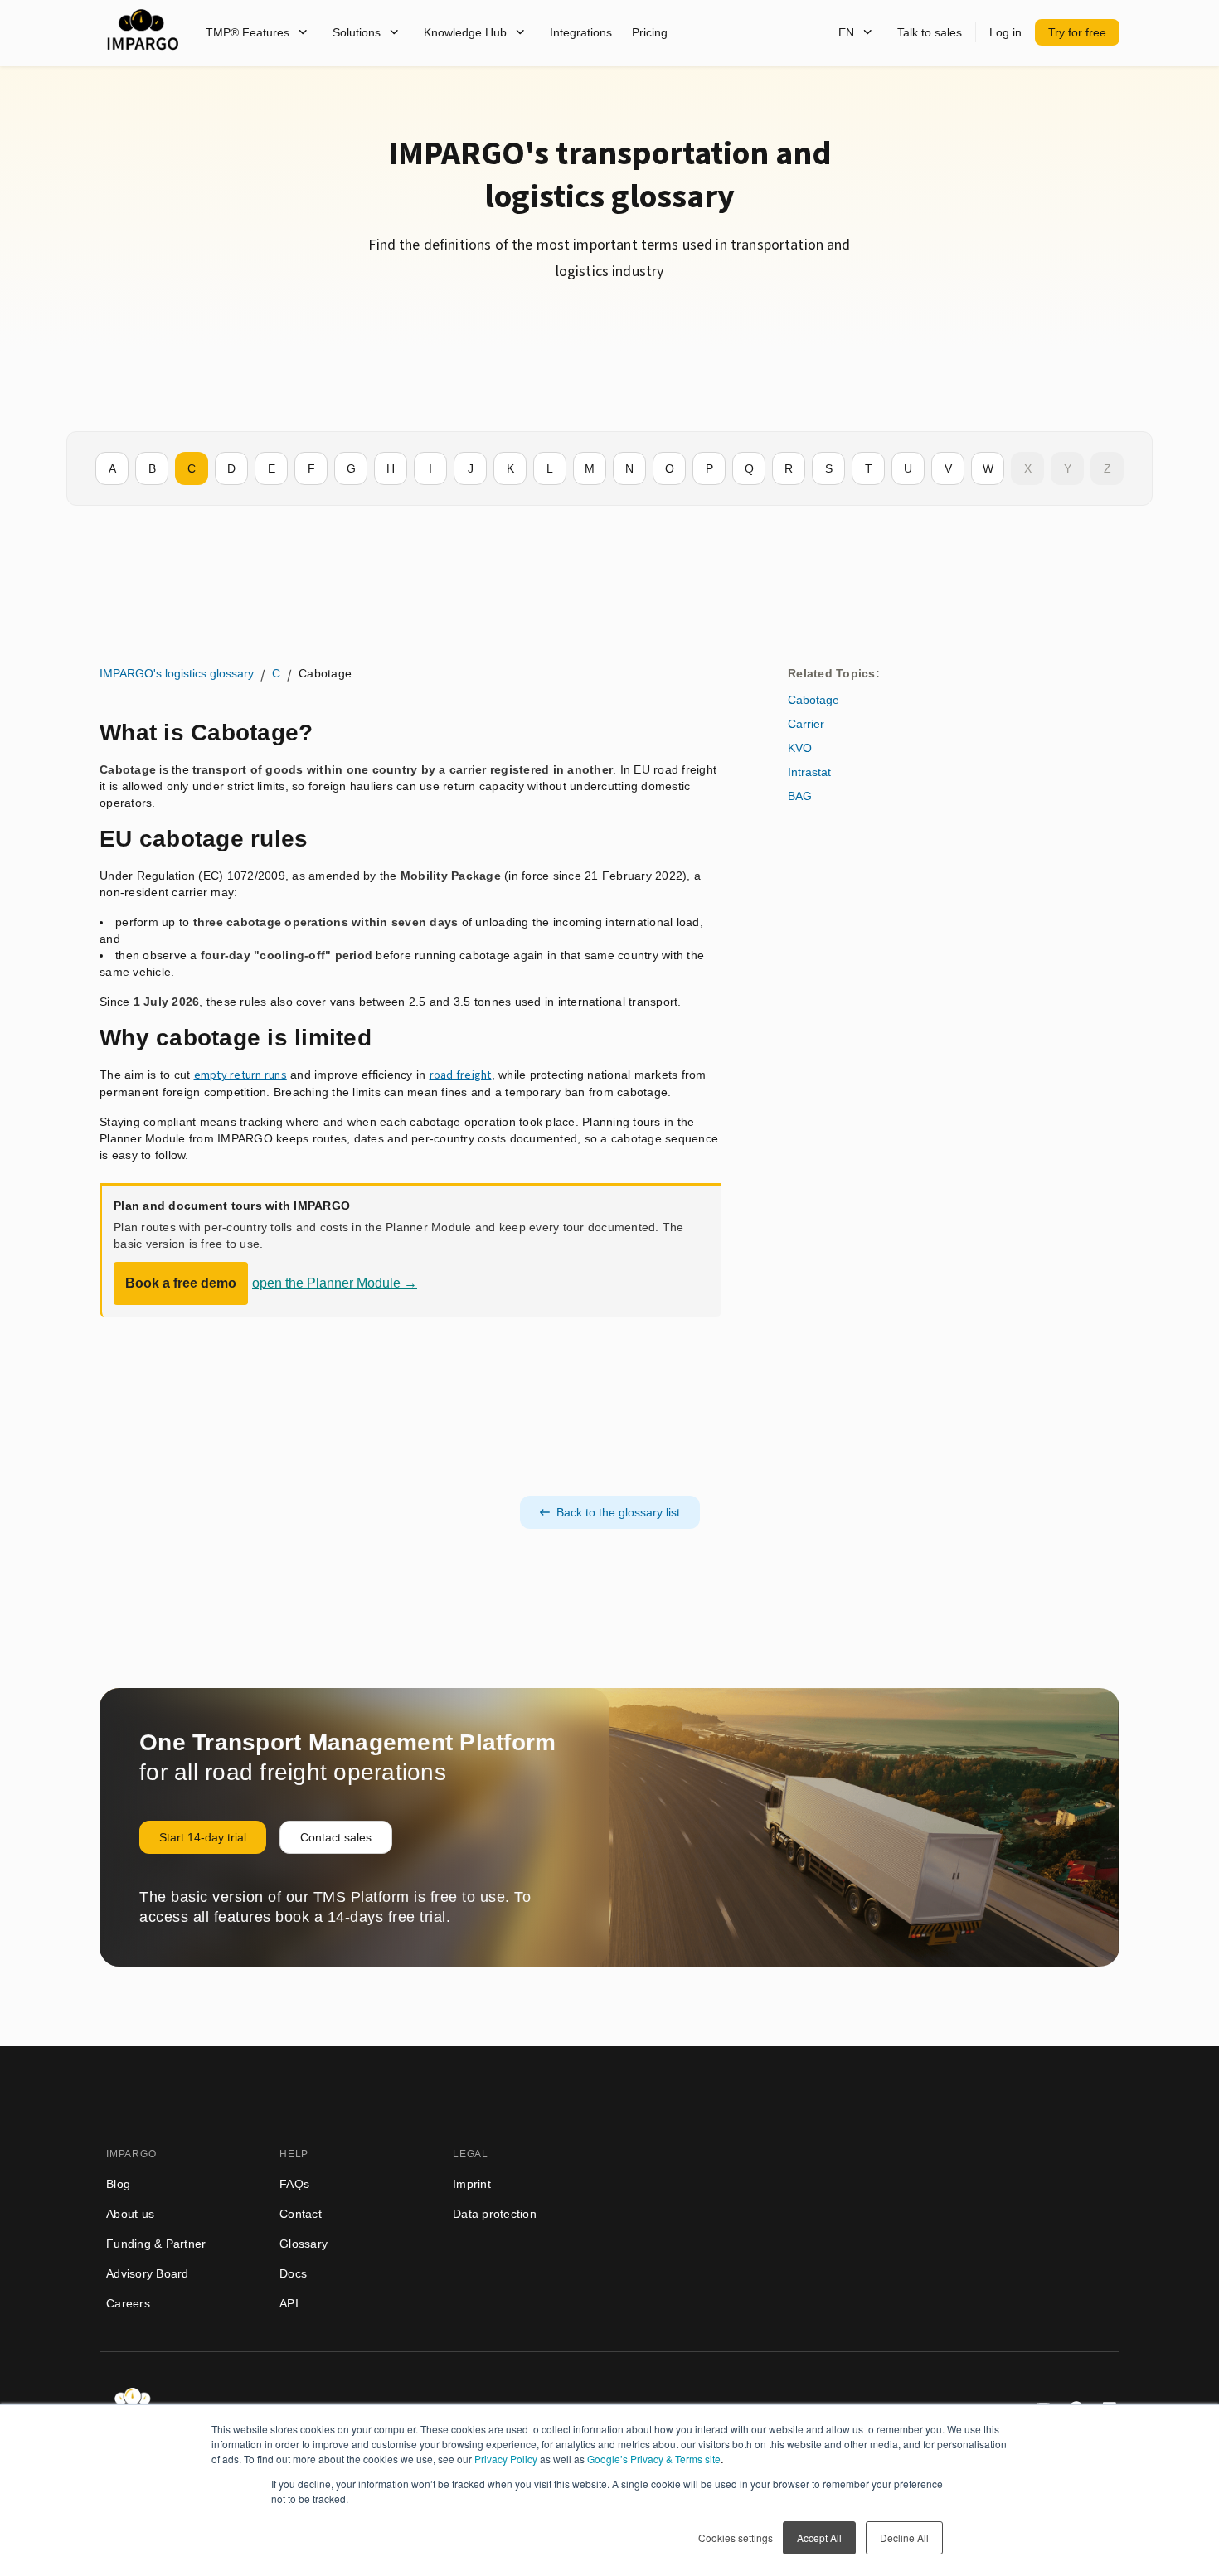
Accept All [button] (819, 2537)
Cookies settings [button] (736, 2537)
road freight (461, 1075)
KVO (800, 748)
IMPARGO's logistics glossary (177, 673)
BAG (800, 796)
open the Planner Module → (335, 1283)
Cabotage (813, 700)
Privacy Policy (506, 2459)
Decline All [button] (904, 2537)
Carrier (806, 724)
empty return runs (240, 1075)
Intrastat (809, 772)
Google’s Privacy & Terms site (654, 2459)
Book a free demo (181, 1283)
